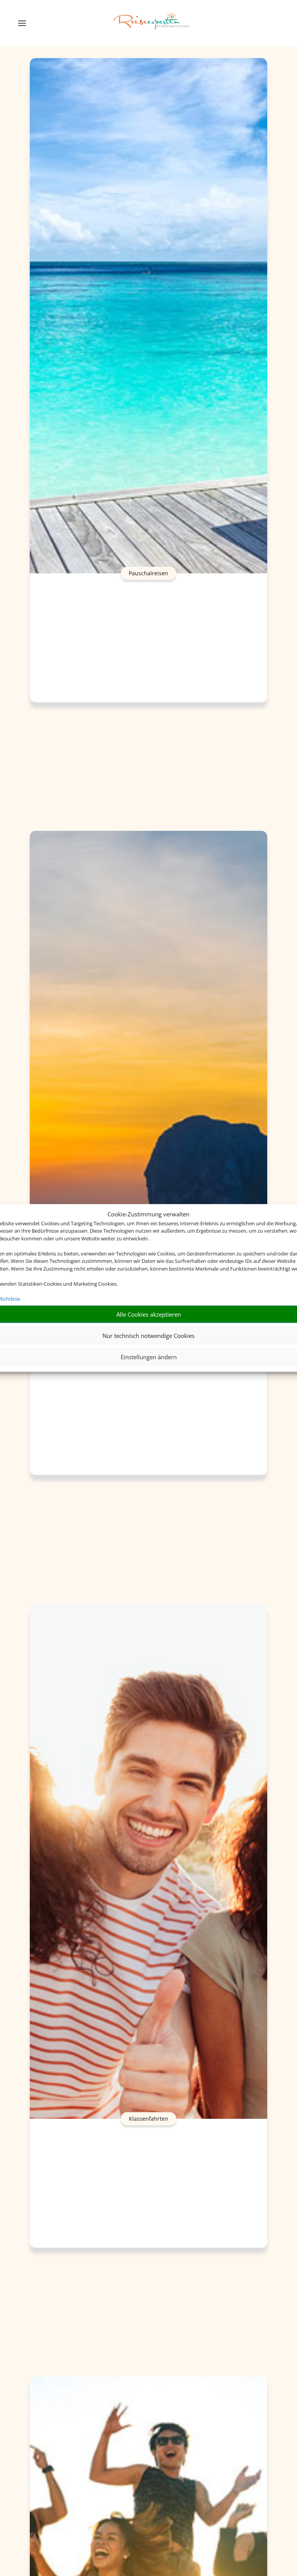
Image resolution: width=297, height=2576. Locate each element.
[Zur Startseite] (152, 23)
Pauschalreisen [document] (148, 573)
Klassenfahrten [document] (148, 2119)
